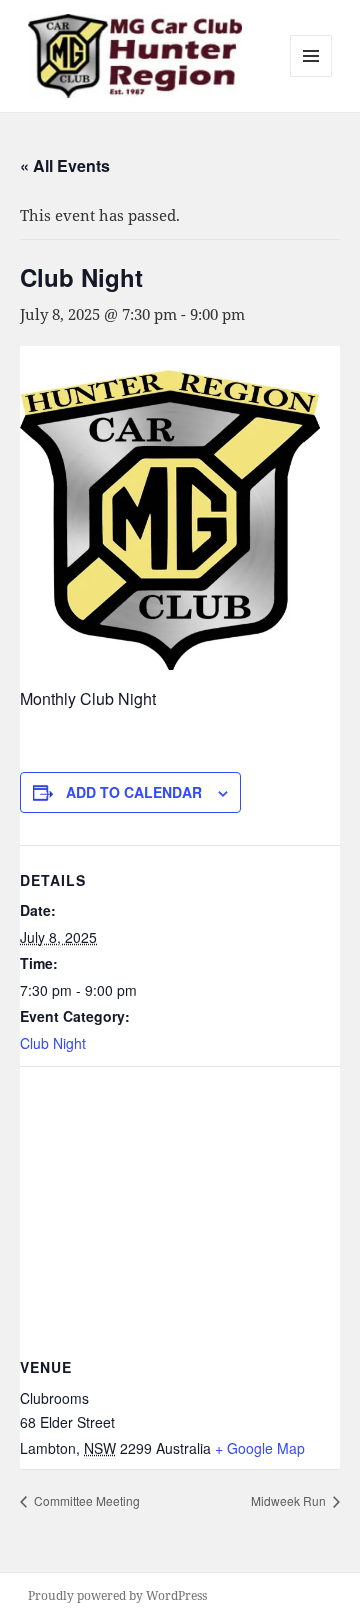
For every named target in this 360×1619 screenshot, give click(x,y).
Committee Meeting (85, 1500)
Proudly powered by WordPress (117, 1595)
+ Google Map (260, 1448)
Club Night (53, 1043)
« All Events (65, 165)
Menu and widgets (311, 76)
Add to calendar (134, 792)
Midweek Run (290, 1500)
